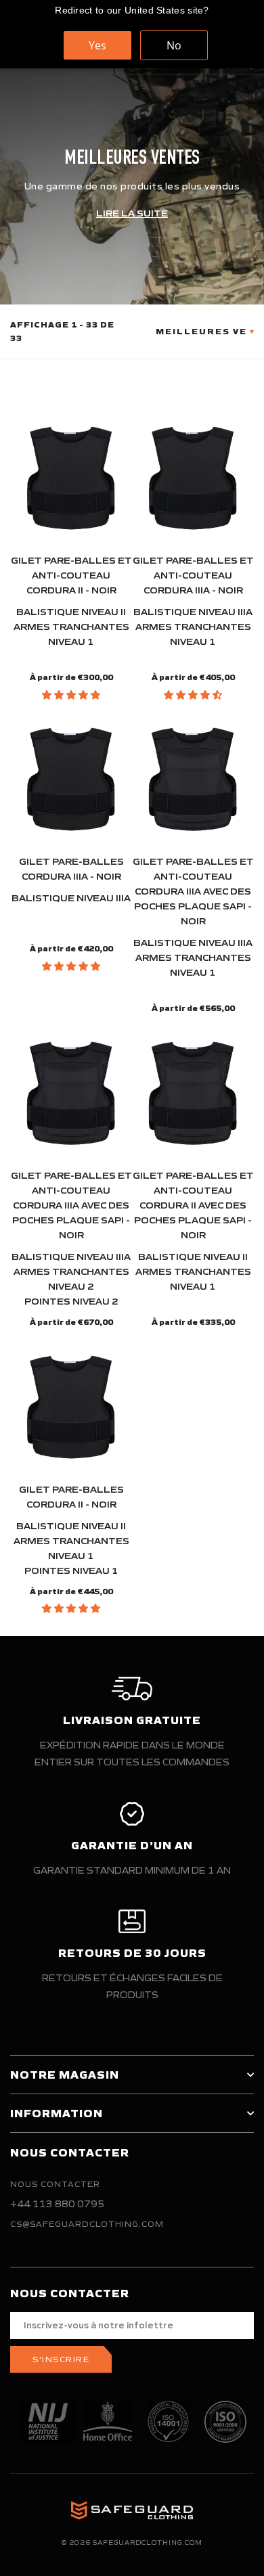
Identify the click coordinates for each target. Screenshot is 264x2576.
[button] (71, 695)
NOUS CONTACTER (55, 2184)
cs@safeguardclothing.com (87, 2224)
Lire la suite (132, 213)
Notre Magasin (65, 2075)
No (174, 45)
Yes (97, 45)
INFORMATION (57, 2113)
